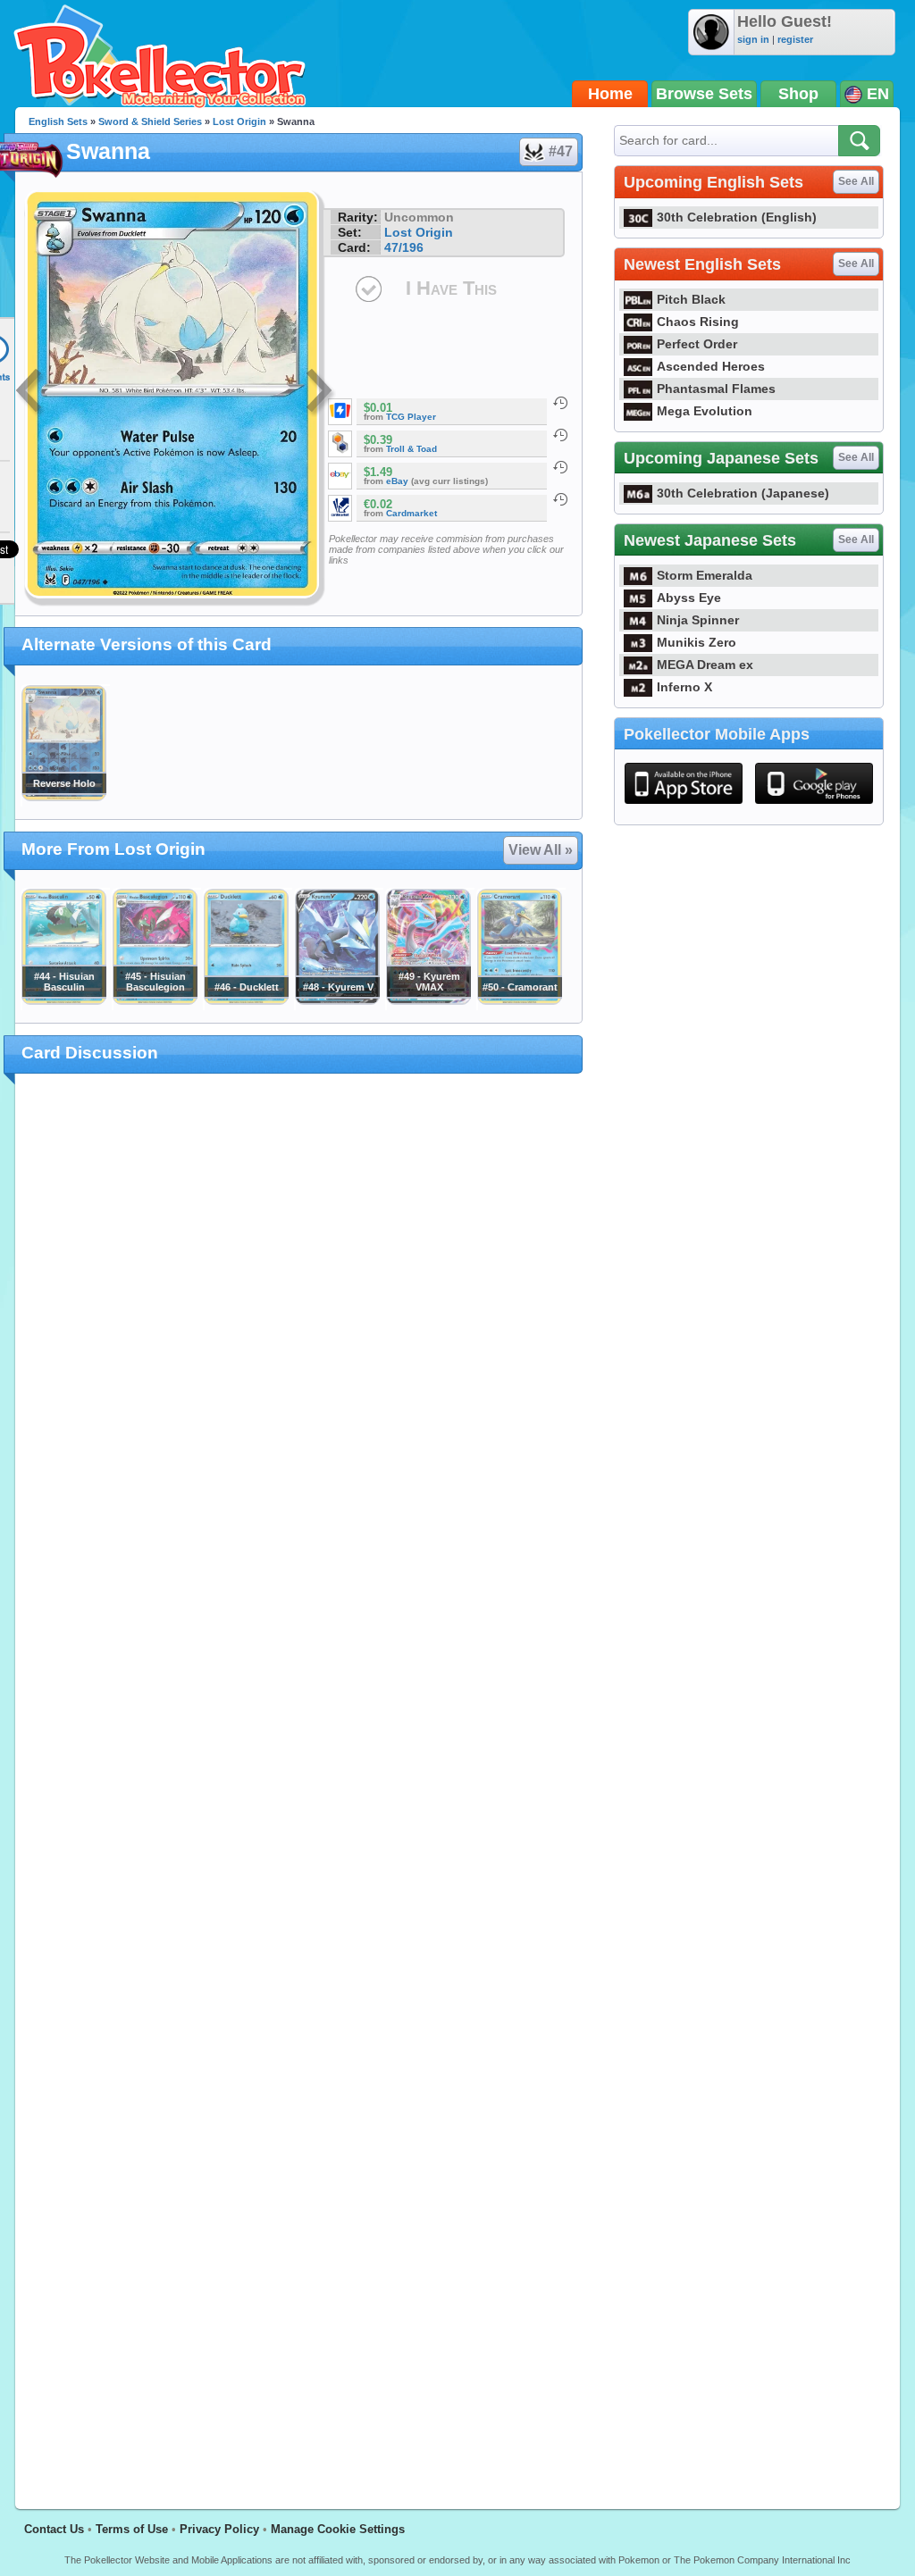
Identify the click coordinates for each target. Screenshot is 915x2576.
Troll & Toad (411, 449)
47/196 (404, 247)
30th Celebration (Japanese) (743, 493)
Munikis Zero (697, 642)
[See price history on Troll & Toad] (560, 435)
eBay (397, 481)
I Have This (451, 288)
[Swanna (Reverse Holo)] (63, 797)
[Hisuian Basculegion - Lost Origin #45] (155, 1000)
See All (856, 181)
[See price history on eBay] (560, 467)
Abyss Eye (689, 598)
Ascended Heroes (711, 366)
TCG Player (411, 417)
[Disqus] (299, 1781)
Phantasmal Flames (716, 389)
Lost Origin (239, 121)
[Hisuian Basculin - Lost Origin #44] (63, 1000)
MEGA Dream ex (705, 665)
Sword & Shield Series (150, 121)
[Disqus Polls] (299, 1320)
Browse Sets (704, 94)
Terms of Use (132, 2529)
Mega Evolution (705, 411)
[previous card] (30, 393)
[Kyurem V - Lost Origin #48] (337, 1000)
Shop (798, 94)
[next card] (321, 393)
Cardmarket (411, 513)
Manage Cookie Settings (338, 2529)
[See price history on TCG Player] (560, 403)
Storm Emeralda (705, 575)
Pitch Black (691, 299)
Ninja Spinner (698, 620)
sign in (753, 39)
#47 (561, 151)
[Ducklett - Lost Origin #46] (246, 1000)
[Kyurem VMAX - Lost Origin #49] (428, 1000)
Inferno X (684, 687)
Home (610, 94)
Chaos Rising (698, 322)
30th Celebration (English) (737, 217)
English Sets (58, 121)
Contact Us (54, 2529)
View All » (541, 850)
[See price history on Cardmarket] (560, 499)
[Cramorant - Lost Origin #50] (519, 1000)
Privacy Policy (219, 2529)
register (795, 39)
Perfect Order (697, 344)
